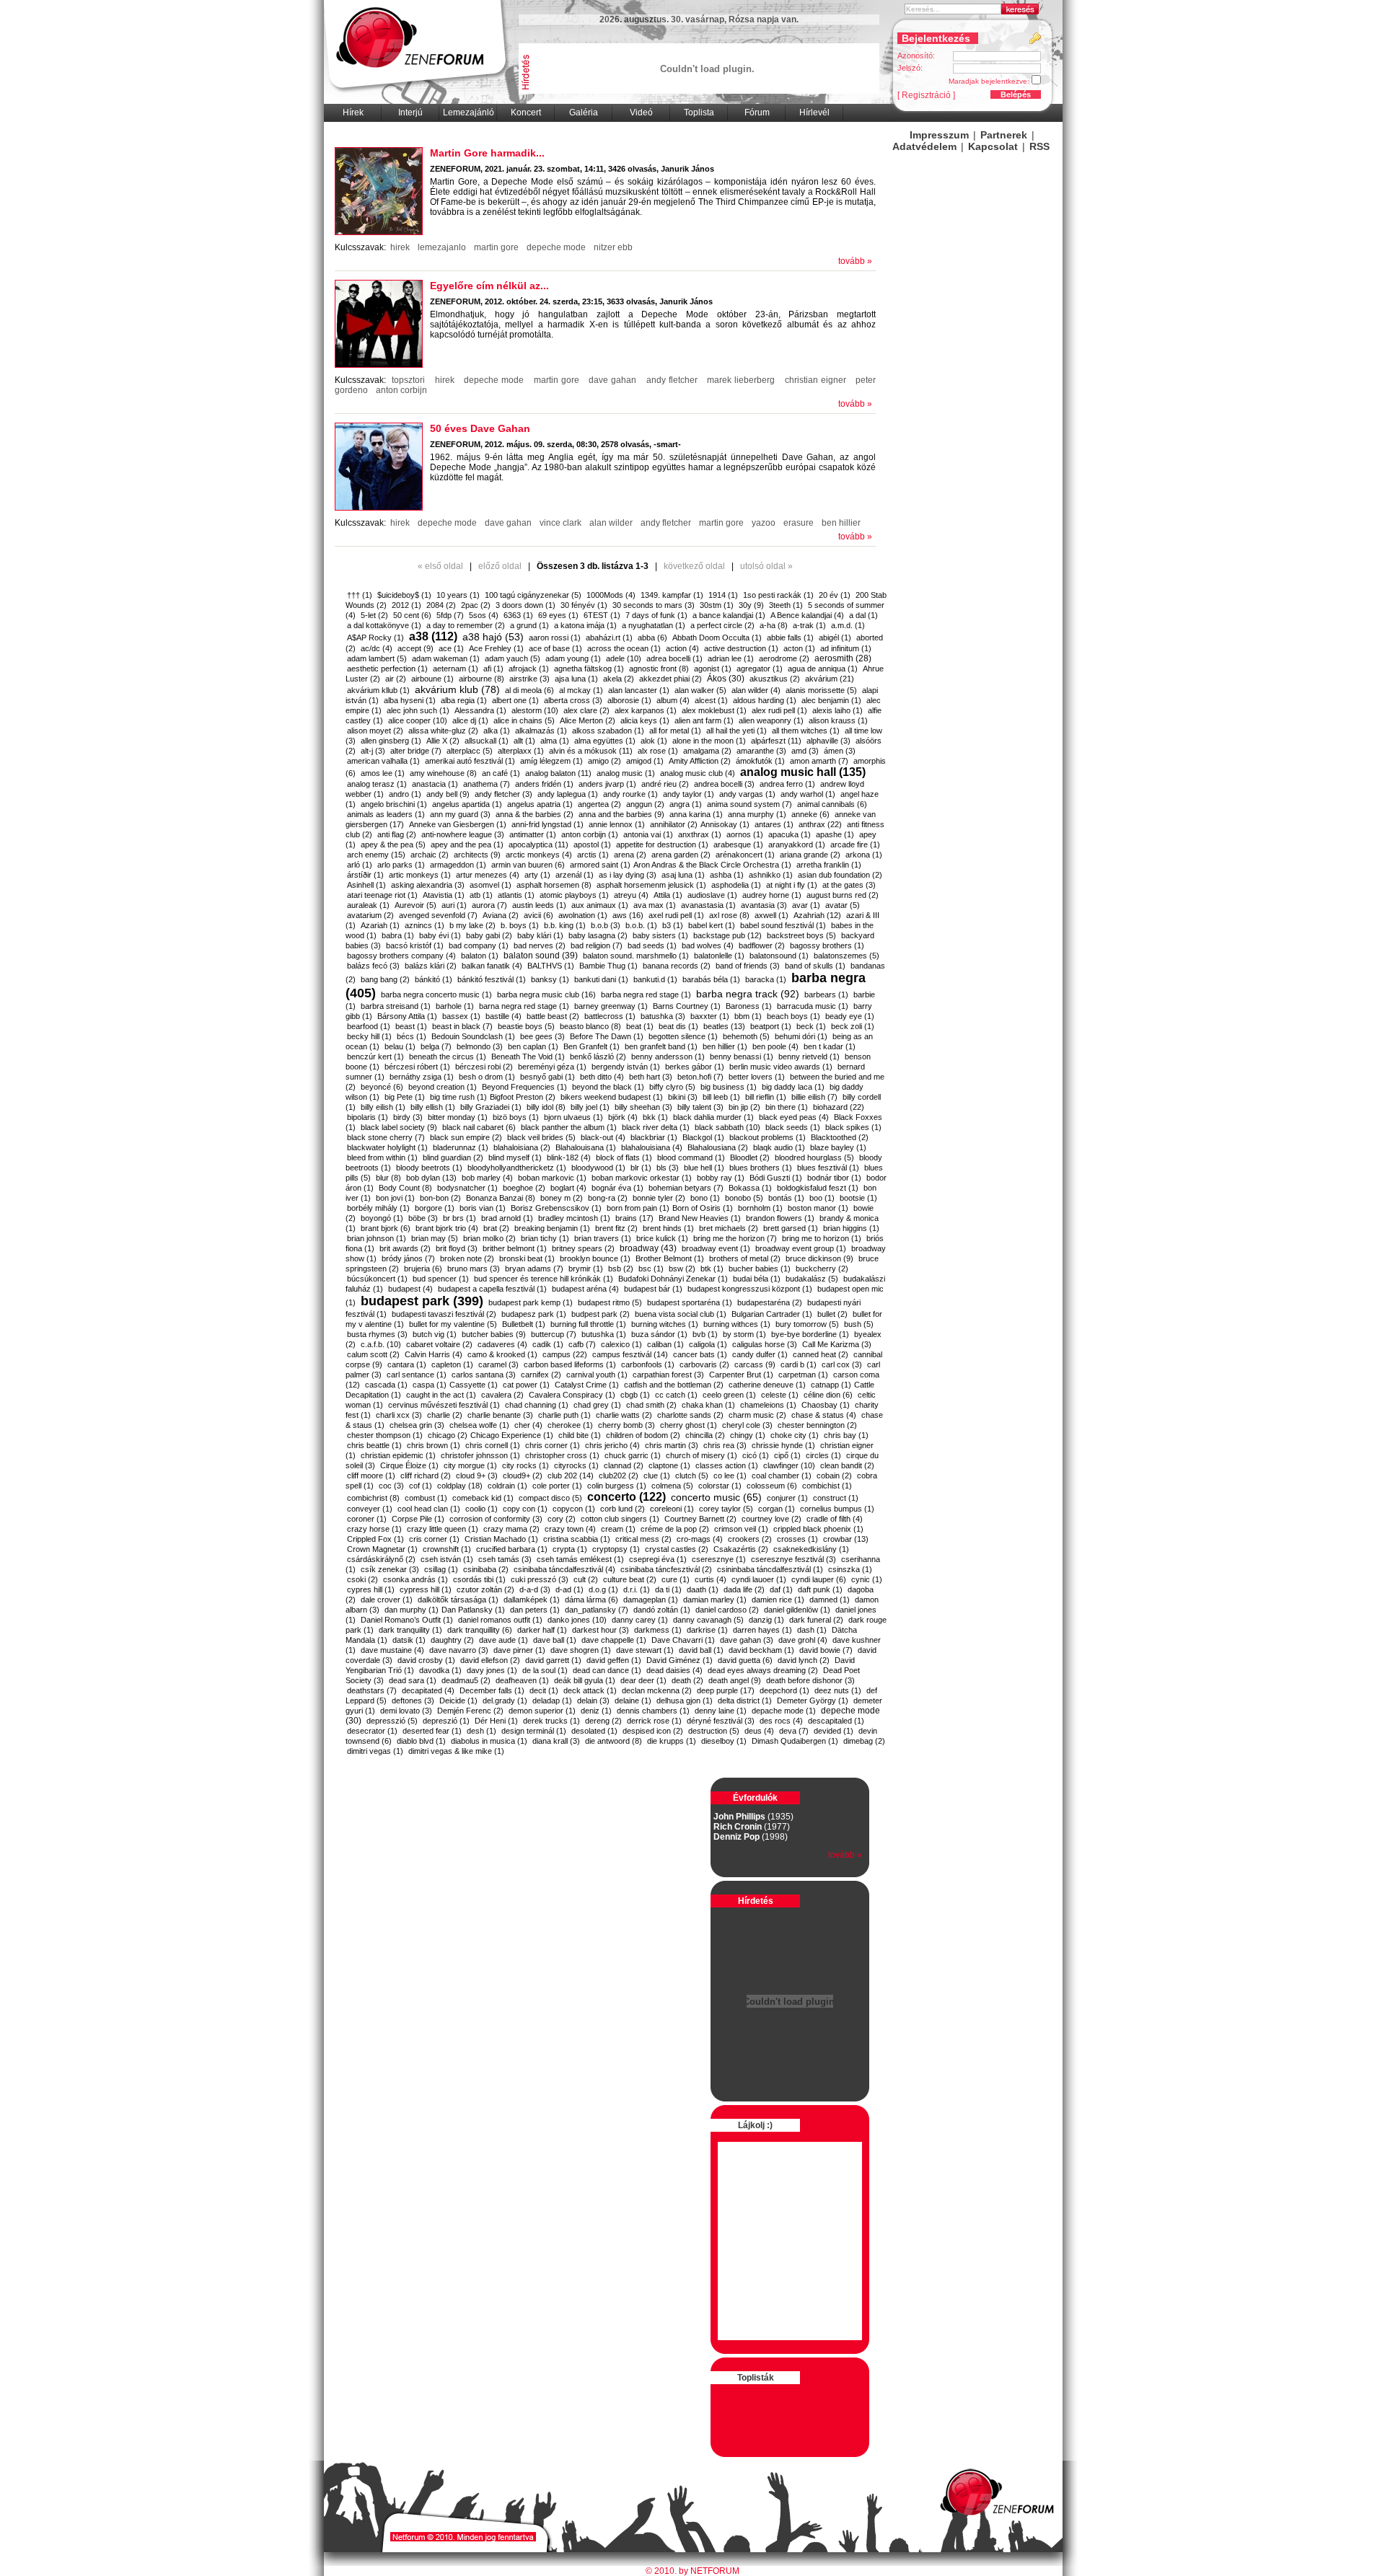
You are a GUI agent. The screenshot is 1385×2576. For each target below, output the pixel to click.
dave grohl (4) (803, 1640)
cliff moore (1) (371, 1476)
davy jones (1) (492, 1670)
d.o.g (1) (603, 1589)
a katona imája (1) (585, 625)
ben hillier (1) (725, 1046)
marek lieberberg (741, 380)
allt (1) (524, 741)
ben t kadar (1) (830, 1046)
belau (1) (400, 1046)
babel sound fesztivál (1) (783, 925)
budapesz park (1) (534, 1314)
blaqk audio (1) (779, 1147)
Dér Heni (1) (496, 1721)
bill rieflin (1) (766, 1097)
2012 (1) (406, 605)
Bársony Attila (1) (407, 1016)
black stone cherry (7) (386, 1137)
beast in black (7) (462, 1026)
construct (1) (836, 1498)
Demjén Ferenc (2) (470, 1711)
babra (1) (398, 935)
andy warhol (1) (808, 794)
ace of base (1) (555, 648)
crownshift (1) (447, 1549)
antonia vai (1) (648, 834)
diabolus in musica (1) (489, 1741)
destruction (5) (714, 1731)
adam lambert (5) (377, 658)
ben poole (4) (775, 1046)
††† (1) (360, 595)
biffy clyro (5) (672, 1087)
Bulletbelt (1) (524, 1324)
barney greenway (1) (611, 1006)
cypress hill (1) (426, 1589)
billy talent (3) (700, 1107)
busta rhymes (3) (377, 1334)
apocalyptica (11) (538, 844)
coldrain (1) (507, 1486)
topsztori (408, 380)
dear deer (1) (643, 1680)
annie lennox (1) (617, 824)
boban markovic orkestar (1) (642, 1178)
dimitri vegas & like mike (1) (456, 1751)
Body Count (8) (405, 1188)
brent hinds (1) (668, 1228)
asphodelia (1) (736, 885)
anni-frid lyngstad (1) (548, 824)
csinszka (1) (850, 1569)
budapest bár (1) (653, 1289)
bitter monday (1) (458, 1117)
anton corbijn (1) (590, 834)
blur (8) (388, 1178)
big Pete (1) (405, 1097)
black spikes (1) (853, 1127)
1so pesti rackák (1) (778, 595)
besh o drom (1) (487, 1077)
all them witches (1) (806, 731)
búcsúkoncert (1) (377, 1279)
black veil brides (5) (541, 1137)
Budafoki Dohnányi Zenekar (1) (673, 1279)
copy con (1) (525, 1509)
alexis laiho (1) (837, 710)
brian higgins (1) (851, 1228)
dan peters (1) (535, 1610)
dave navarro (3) (459, 1650)
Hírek (353, 113)
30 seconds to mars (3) (654, 605)
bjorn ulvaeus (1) (573, 1117)
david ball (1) (701, 1650)
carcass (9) (755, 1364)
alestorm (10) (535, 710)
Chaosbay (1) (826, 1405)
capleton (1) (452, 1364)
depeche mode (556, 247)
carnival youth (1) (597, 1375)
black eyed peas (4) (794, 1117)
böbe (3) (423, 1218)
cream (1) (618, 1529)
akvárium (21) (830, 679)
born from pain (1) (638, 1208)
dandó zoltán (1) (662, 1610)
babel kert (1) (712, 925)
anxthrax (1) (700, 834)
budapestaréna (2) (770, 1302)
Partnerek (1004, 135)
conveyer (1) (370, 1509)
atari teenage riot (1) (382, 895)
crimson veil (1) (741, 1529)
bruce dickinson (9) (819, 1258)
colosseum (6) (772, 1486)
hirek (400, 247)
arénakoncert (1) (745, 855)
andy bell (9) (448, 794)
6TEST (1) (602, 615)
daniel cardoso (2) (727, 1610)
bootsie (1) (858, 1198)
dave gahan (613, 380)
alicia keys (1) (645, 720)
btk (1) (712, 1269)
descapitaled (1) (836, 1721)
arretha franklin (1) (829, 865)
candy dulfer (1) (760, 1354)
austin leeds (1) (539, 905)
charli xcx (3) (399, 1415)
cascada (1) (386, 1385)
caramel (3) (498, 1364)
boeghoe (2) (524, 1188)
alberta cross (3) (573, 700)
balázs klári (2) (431, 966)
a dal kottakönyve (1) (384, 625)
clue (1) (657, 1476)
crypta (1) (570, 1549)
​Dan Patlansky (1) (473, 1610)
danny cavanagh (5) (708, 1620)
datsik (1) (409, 1640)
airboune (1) (432, 679)
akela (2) (619, 679)
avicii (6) (538, 915)
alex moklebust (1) (714, 710)
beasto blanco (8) (590, 1026)
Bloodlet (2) (750, 1157)
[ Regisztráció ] (926, 95)
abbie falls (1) (790, 638)
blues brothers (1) (761, 1168)
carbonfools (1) (648, 1364)
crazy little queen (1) (443, 1529)
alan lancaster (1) (639, 690)
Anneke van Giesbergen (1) (458, 824)
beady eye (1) (850, 1016)
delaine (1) (633, 1701)
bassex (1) (461, 1016)
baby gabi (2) (489, 935)
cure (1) (676, 1579)
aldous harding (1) (765, 700)
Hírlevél (814, 113)
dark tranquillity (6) (480, 1630)
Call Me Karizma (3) (837, 1344)
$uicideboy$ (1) (404, 595)
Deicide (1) (458, 1701)
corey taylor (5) (726, 1509)
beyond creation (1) (443, 1087)
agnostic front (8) (659, 669)
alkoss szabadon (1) (608, 731)
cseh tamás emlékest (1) (580, 1559)
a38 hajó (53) (493, 637)
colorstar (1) (720, 1486)
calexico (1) (621, 1344)
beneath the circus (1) (448, 1057)
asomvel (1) (491, 885)
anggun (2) (645, 804)
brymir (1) (586, 1269)
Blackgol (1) (703, 1137)
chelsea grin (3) (417, 1425)
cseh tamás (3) (505, 1559)
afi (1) (493, 669)
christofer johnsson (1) (480, 1455)
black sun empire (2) (466, 1137)
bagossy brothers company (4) (401, 956)
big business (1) (729, 1087)
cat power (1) (526, 1385)
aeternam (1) (456, 669)
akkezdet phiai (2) (670, 679)
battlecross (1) (610, 1016)
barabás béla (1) (711, 979)
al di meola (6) (529, 690)
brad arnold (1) (507, 1218)
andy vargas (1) (747, 794)
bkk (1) (655, 1117)
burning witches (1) (665, 1324)
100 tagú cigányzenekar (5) (533, 595)
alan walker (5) (700, 690)
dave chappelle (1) (614, 1640)
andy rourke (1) (630, 794)
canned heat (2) (821, 1354)
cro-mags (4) (700, 1539)
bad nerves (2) (540, 945)
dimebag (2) (864, 1741)
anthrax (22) (820, 824)
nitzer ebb (613, 247)
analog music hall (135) (803, 772)
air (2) (396, 679)
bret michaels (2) (729, 1228)
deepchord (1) (784, 1690)
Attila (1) (668, 895)
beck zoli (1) (853, 1026)
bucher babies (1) (760, 1269)
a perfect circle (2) (722, 625)
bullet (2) (832, 1314)
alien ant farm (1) (704, 720)
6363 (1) (518, 615)
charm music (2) (757, 1415)
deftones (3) (413, 1701)
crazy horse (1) (374, 1529)
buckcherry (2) (822, 1269)
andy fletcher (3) (504, 794)
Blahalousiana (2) (718, 1147)
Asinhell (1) (366, 885)
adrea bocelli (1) (674, 658)
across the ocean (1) (624, 648)
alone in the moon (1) (709, 741)
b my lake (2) (472, 925)
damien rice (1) (778, 1600)
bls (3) (668, 1168)
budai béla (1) (757, 1279)
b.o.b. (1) (641, 925)
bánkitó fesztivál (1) (492, 979)
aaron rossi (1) (555, 638)
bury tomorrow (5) (807, 1324)
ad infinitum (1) (846, 648)
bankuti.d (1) (655, 979)
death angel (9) (735, 1680)
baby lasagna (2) (598, 935)
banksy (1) (550, 979)
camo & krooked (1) (502, 1354)
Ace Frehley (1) (496, 648)
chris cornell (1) (493, 1445)
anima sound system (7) (749, 804)
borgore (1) (435, 1208)
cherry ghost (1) (689, 1425)
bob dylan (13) (431, 1178)
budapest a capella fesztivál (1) (492, 1289)
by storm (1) (744, 1334)
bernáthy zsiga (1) (422, 1077)
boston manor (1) (818, 1208)
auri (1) (454, 905)
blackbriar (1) (654, 1137)
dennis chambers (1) (653, 1711)
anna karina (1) (696, 814)
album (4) (673, 700)
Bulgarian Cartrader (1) (772, 1314)
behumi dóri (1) (801, 1036)
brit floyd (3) (457, 1248)
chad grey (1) (597, 1405)
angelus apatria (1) (540, 804)
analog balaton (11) (558, 773)
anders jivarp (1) (607, 784)
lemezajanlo (442, 247)
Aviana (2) (501, 915)
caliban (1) (665, 1344)
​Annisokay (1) (725, 824)
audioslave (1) (712, 895)
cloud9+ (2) (523, 1476)
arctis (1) (593, 855)
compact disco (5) (550, 1498)
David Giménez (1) (680, 1660)
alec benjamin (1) (831, 700)
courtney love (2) (771, 1519)
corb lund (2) (623, 1509)
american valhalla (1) (383, 761)
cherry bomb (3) (626, 1425)
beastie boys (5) (526, 1026)
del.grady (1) (505, 1701)
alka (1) (497, 731)
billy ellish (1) (433, 1107)
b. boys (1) (520, 925)
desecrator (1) (372, 1731)
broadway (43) (648, 1248)
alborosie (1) (629, 700)
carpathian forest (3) (668, 1375)
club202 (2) (619, 1476)
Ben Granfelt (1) (592, 1046)
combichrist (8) (373, 1498)
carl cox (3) (842, 1364)
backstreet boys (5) (801, 935)
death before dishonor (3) (810, 1680)
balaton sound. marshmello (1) (636, 956)
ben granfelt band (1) (661, 1046)
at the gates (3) (849, 885)
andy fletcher (672, 380)
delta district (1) (745, 1701)
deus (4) (759, 1731)
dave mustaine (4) (392, 1650)
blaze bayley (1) (838, 1147)
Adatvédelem (924, 146)
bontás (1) (786, 1198)
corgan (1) (777, 1509)
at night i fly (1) (792, 885)
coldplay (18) (460, 1486)
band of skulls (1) (815, 966)
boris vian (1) (483, 1208)
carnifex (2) (541, 1375)
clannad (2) (624, 1465)
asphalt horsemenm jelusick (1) (651, 885)
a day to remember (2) (466, 625)
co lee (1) (730, 1476)
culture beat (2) (630, 1579)
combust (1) (426, 1498)
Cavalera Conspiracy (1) (572, 1395)
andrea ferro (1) (787, 784)
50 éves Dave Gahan (480, 428)
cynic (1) (867, 1579)
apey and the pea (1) (467, 844)
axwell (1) (771, 915)
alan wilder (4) (756, 690)
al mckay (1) (581, 690)
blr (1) (641, 1168)
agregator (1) (760, 669)
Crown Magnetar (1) (382, 1549)
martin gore (496, 247)
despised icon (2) (653, 1731)
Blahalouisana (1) (586, 1147)
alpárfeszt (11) (776, 741)
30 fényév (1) (584, 605)
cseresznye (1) (719, 1559)
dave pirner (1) (519, 1650)
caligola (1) (708, 1344)
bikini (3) (683, 1097)
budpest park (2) (601, 1314)
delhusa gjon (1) (685, 1701)
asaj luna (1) (683, 875)
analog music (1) (626, 773)
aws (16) (628, 915)
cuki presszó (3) (540, 1579)
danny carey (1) (640, 1620)
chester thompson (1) (385, 1435)
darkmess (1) (658, 1630)
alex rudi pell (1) (779, 710)
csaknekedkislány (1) (811, 1549)
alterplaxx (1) (521, 751)
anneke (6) (810, 814)
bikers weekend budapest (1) (612, 1097)
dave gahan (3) (747, 1640)
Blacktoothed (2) (840, 1137)
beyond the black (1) (608, 1087)
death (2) (687, 1680)
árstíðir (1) (365, 875)
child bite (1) (580, 1435)
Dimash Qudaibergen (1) (795, 1741)
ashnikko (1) (771, 875)
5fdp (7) (450, 615)
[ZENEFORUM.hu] (998, 2513)
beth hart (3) (651, 1077)
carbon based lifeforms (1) (570, 1364)
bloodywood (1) (598, 1168)
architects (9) (477, 855)
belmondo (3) (480, 1046)
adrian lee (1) (731, 658)
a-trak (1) (809, 625)
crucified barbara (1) (512, 1549)
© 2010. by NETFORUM (692, 2571)
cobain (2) (834, 1476)
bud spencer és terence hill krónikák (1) (544, 1279)
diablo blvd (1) (421, 1741)
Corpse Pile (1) (418, 1519)
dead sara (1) (413, 1680)
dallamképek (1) (532, 1600)
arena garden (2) (681, 855)
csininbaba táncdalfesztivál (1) (770, 1569)
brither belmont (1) (515, 1248)
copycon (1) (574, 1509)
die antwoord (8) (614, 1741)
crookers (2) (750, 1539)
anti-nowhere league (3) (463, 834)
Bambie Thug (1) (608, 966)
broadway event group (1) (801, 1248)
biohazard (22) (839, 1107)
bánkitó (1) (434, 979)
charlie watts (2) (624, 1415)
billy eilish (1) (383, 1107)
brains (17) (634, 1218)
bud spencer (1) (441, 1279)
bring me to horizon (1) (822, 1238)
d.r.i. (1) (637, 1589)
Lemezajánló (469, 113)
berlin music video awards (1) (781, 1067)
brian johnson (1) (377, 1238)
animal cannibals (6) (832, 804)
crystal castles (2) (677, 1549)
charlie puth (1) (564, 1415)
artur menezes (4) (488, 875)
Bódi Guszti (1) (776, 1178)
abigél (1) (835, 638)
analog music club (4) (698, 773)
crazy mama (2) (511, 1529)
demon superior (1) (542, 1711)
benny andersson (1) (668, 1057)
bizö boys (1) (516, 1117)
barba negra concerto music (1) (436, 994)
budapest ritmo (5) (610, 1302)
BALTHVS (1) (551, 966)
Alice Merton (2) (588, 720)
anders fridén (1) (544, 784)
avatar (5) (843, 905)
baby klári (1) (540, 935)
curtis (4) (711, 1579)
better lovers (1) (757, 1077)
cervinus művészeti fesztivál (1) (444, 1405)
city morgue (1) (470, 1465)
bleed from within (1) (382, 1157)
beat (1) (640, 1026)
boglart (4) (568, 1188)
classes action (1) (727, 1465)
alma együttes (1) (605, 741)
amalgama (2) (707, 751)
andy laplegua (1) (568, 794)
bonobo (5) (744, 1198)
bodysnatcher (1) (467, 1188)
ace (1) (451, 648)
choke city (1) (795, 1435)
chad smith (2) (651, 1405)
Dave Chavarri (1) (683, 1640)
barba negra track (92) (748, 994)
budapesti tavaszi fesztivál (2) (444, 1314)
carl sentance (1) (417, 1375)
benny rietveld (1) (809, 1057)
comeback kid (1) (483, 1498)
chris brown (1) (434, 1445)
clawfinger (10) (789, 1465)
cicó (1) (756, 1455)
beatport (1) (771, 1026)
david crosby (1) (426, 1660)
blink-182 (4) (569, 1157)
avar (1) (806, 905)
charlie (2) (445, 1415)
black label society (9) (399, 1127)
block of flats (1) (624, 1157)
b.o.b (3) (606, 925)
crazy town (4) (570, 1529)
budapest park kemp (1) (531, 1302)
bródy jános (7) (408, 1258)
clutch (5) (692, 1476)
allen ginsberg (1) (391, 741)
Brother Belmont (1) (670, 1258)
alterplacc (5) (470, 751)
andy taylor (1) (689, 794)
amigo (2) (604, 761)
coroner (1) (367, 1519)
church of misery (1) (702, 1455)
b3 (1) (673, 925)
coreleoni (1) (672, 1509)
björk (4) (623, 1117)
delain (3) (593, 1701)
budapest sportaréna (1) (690, 1302)
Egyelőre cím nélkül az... (489, 286)
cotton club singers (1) (620, 1519)
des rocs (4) (781, 1721)
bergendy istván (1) (626, 1067)
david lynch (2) (804, 1660)
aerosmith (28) (843, 658)
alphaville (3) (828, 741)
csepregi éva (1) (658, 1559)
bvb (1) (705, 1334)
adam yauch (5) (513, 658)
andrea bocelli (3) (724, 784)
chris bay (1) (846, 1435)
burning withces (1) (737, 1324)
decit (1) (544, 1690)
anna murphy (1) (757, 814)
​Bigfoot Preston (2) (523, 1097)
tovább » (855, 261)
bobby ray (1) (721, 1178)
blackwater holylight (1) (387, 1147)
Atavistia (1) (444, 895)
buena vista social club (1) (681, 1314)
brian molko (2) (489, 1238)
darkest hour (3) (601, 1630)
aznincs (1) (425, 925)
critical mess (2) (643, 1539)
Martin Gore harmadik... (487, 153)
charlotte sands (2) (690, 1415)
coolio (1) (482, 1509)
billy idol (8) (546, 1107)
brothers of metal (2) (745, 1258)
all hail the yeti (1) (737, 731)
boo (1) (822, 1198)
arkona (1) (864, 855)
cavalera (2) (502, 1395)
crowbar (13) (846, 1539)
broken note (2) (467, 1258)
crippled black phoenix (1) (818, 1529)
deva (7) (794, 1731)
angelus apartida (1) (467, 804)
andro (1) (405, 794)
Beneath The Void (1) (528, 1057)
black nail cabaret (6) (479, 1127)
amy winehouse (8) (443, 773)
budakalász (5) (812, 1279)
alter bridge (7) (416, 751)
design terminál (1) (534, 1731)
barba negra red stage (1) (646, 994)
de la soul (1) (545, 1670)
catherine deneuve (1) (767, 1385)
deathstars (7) (372, 1690)
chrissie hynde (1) (783, 1445)
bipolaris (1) (368, 1117)
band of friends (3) (748, 966)
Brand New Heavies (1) (700, 1218)
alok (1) (654, 741)
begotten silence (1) (683, 1036)
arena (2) (630, 855)
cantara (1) (407, 1364)
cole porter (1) (557, 1486)
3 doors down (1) (526, 605)
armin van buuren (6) (528, 865)
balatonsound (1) (779, 956)
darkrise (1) (707, 1630)
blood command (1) (691, 1157)
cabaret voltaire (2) (439, 1344)
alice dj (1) (470, 720)
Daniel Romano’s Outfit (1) (407, 1620)
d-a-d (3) (535, 1589)
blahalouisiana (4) (652, 1147)
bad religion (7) (597, 945)
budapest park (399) (422, 1301)
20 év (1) (835, 595)
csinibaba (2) (486, 1569)
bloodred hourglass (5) (814, 1157)
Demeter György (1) (813, 1701)
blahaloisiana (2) (522, 1147)
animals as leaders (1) (386, 814)
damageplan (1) (651, 1600)
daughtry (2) (452, 1640)
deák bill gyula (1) (585, 1680)
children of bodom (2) (643, 1435)
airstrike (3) (529, 679)
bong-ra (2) (608, 1198)
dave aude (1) (504, 1640)
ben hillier (841, 523)
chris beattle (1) (374, 1445)
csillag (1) (441, 1569)
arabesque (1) (738, 844)
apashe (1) (835, 834)
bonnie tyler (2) (659, 1198)
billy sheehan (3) (643, 1107)
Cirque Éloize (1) (409, 1465)
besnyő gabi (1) (548, 1077)
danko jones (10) (577, 1620)
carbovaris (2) (704, 1364)
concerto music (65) (716, 1497)
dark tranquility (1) (410, 1630)
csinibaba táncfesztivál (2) (666, 1569)
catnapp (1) (831, 1385)
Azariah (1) (380, 925)
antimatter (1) (533, 834)
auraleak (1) (368, 905)
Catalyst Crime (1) (587, 1385)
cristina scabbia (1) (577, 1539)
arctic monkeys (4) (539, 855)
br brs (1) (460, 1218)
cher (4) (528, 1425)
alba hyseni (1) (410, 700)
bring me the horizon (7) (735, 1238)
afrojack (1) (529, 669)
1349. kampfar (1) (672, 595)
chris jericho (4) (612, 1445)
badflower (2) (762, 945)
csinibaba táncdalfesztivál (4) (564, 1569)
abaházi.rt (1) (609, 638)
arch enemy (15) (376, 855)
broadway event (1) (716, 1248)
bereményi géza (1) (552, 1067)
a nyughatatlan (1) (654, 625)
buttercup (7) (554, 1334)
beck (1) (811, 1026)
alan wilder (611, 523)
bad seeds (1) (652, 945)
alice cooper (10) (418, 720)
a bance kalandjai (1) (729, 615)
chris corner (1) (553, 1445)
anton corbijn (401, 390)
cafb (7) (582, 1344)
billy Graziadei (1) (491, 1107)
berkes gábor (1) (695, 1067)
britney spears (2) (583, 1248)
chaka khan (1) (708, 1405)
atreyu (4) (631, 895)
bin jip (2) (744, 1107)
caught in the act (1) (441, 1395)
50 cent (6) (412, 615)
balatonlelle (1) (719, 956)
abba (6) (652, 638)
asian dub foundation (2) (840, 875)
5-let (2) (374, 615)
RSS (1039, 146)
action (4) (682, 648)
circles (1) (823, 1455)
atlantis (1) (516, 895)
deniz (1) (596, 1711)
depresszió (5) (392, 1721)
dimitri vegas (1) (375, 1751)
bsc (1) (651, 1269)
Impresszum (939, 135)
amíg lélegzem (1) (551, 761)
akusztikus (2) (775, 679)
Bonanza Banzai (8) (501, 1198)
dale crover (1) (387, 1600)
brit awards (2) (405, 1248)
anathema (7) (487, 784)
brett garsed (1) (791, 1228)
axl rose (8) (729, 915)
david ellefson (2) (490, 1660)
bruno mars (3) (474, 1269)
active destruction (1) (741, 648)
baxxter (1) (710, 1016)
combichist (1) (827, 1486)
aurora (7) (489, 905)
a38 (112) (433, 636)
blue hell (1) (704, 1168)
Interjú (410, 113)
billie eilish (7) (814, 1097)
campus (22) (565, 1354)
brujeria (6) (423, 1269)
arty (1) (537, 875)
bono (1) (705, 1198)
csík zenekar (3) (390, 1569)
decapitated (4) (428, 1690)
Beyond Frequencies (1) (524, 1087)
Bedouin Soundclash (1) (473, 1036)
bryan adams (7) (534, 1269)
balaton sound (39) (541, 956)
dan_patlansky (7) (597, 1610)
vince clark (560, 523)
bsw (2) (682, 1269)
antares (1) (774, 824)
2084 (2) (441, 605)
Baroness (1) (749, 1006)
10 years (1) (458, 595)
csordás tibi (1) (479, 1579)
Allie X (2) (443, 741)
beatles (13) (724, 1026)
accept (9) (415, 648)
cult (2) (586, 1579)
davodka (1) (440, 1670)
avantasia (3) (764, 905)
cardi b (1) (799, 1364)
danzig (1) (766, 1620)
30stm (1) (717, 605)
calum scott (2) (373, 1354)
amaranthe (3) (761, 751)
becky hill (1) (369, 1036)
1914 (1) (723, 595)
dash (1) (812, 1630)
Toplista (699, 113)
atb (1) (481, 895)
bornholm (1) (760, 1208)
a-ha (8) (774, 625)
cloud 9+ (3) (477, 1476)
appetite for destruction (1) (662, 844)
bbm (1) (748, 1016)
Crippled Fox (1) (375, 1539)
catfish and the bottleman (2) (674, 1385)
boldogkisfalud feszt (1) (818, 1188)
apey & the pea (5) (393, 844)
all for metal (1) (675, 731)
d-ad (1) (570, 1589)
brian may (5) (435, 1238)
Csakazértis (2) (741, 1549)
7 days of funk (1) (656, 615)
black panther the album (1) (569, 1127)
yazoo (764, 523)
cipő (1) (787, 1455)
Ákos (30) (726, 679)
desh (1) (482, 1731)
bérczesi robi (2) (484, 1067)
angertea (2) (599, 804)
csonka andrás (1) (415, 1579)
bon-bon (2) (440, 1198)
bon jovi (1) (395, 1198)
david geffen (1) (614, 1660)
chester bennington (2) (817, 1425)
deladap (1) (552, 1701)
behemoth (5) (746, 1036)
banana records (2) (677, 966)
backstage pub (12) (727, 935)
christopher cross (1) (562, 1455)
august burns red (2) (843, 895)
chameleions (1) (768, 1405)
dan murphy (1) (412, 1610)
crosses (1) (797, 1539)
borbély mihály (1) (378, 1208)
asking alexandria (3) (428, 885)
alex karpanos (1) (646, 710)
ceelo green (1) (729, 1395)
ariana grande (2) (810, 855)
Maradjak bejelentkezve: (995, 81)
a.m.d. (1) (848, 625)
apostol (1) (592, 844)
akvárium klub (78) (457, 689)
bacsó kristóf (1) (415, 945)
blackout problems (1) (768, 1137)
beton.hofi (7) (700, 1077)
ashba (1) (727, 875)
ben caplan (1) (533, 1046)
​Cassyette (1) (474, 1385)
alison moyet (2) (375, 731)
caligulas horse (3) (765, 1344)
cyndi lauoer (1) (759, 1579)
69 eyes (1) (558, 615)
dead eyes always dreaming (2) (763, 1670)
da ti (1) (668, 1589)
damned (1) (830, 1600)
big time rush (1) (458, 1097)
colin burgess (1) (617, 1486)
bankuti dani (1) (601, 979)
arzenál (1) (575, 875)
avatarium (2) (370, 915)
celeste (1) (780, 1395)
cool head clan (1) (429, 1509)
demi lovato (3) (406, 1711)
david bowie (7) (826, 1650)
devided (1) (834, 1731)
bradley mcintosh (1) (574, 1218)
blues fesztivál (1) (828, 1168)
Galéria (584, 113)
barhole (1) (455, 1006)
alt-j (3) (373, 751)
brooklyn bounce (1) (595, 1258)
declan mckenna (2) (657, 1690)
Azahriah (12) (817, 915)
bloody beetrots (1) (429, 1168)
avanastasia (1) (708, 905)
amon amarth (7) (819, 761)
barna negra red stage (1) (524, 1006)
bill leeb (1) (721, 1097)
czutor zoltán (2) (485, 1589)
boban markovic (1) (552, 1178)
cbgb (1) (635, 1395)
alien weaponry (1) (771, 720)
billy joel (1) (590, 1107)
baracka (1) (766, 979)
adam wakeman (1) (446, 658)
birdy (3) (408, 1117)
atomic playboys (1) (574, 895)
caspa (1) (430, 1385)
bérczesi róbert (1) (417, 1067)
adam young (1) (573, 658)
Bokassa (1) (750, 1188)
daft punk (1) (820, 1589)
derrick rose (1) (654, 1721)
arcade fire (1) (855, 844)
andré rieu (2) (665, 784)
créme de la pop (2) (675, 1529)
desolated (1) (594, 1731)
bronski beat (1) (527, 1258)
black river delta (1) (656, 1127)
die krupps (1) (672, 1741)
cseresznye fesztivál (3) (793, 1559)
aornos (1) (745, 834)
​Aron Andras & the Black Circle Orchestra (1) (712, 865)
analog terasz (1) (377, 784)
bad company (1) (479, 945)
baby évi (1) (440, 935)
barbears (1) (826, 994)
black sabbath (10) (727, 1127)
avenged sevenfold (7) (438, 915)
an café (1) (501, 773)
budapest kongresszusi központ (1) (750, 1289)
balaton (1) (480, 956)
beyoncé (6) (382, 1087)
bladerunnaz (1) (461, 1147)
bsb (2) (621, 1269)
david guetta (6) (745, 1660)
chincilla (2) (705, 1435)
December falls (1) (492, 1690)
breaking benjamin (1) (552, 1228)
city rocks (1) (526, 1465)
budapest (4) (410, 1289)
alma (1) (555, 741)
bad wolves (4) (708, 945)
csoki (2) (362, 1579)
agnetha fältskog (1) (589, 669)
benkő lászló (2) (598, 1057)
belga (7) (436, 1046)
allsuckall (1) (487, 741)
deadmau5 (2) (466, 1680)
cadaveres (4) (502, 1344)
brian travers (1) (603, 1238)
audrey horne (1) (772, 895)
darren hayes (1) (762, 1630)
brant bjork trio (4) (447, 1228)
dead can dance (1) (607, 1670)
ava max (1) (655, 905)
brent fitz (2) (616, 1228)
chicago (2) (448, 1435)
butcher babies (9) (494, 1334)
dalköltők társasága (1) (458, 1600)
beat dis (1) (678, 1026)
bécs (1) (412, 1036)
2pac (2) (476, 605)
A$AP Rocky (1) (375, 638)
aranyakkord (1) (797, 844)
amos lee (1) (383, 773)
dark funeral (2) (816, 1620)
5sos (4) (484, 615)
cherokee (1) (570, 1425)
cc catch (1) (676, 1395)
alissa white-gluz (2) (443, 731)
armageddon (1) (458, 865)
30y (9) (751, 605)
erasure (799, 523)
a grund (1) (529, 625)
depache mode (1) (784, 1711)
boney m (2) (562, 1198)
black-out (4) (603, 1137)
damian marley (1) (715, 1600)
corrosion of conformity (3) (496, 1519)
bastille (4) (504, 1016)
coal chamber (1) (782, 1476)
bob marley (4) (487, 1178)
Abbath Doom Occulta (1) (717, 638)
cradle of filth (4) (835, 1519)
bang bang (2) (385, 979)
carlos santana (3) (484, 1375)
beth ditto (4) (602, 1077)
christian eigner (815, 380)
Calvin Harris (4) (434, 1354)
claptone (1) (669, 1465)
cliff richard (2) (426, 1476)
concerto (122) (626, 1497)
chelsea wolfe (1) (479, 1425)
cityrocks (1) (576, 1465)
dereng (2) (603, 1721)
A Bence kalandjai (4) (807, 615)
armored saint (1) (600, 865)
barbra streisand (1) (396, 1006)
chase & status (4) (824, 1415)
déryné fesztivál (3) (721, 1721)
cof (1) (421, 1486)
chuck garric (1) (633, 1455)
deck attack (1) (590, 1690)
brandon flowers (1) (780, 1218)
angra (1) (686, 804)
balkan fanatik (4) (492, 966)
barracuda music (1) (813, 1006)
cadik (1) (548, 1344)
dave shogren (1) (581, 1650)
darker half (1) (542, 1630)
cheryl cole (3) (747, 1425)
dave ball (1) (555, 1640)
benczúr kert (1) (375, 1057)
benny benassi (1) (742, 1057)
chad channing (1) (537, 1405)
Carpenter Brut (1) (741, 1375)
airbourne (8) (482, 679)
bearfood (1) (369, 1026)
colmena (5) (672, 1486)
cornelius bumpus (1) (837, 1509)
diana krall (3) (556, 1741)
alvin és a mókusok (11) (591, 751)
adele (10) (624, 658)
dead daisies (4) (674, 1670)
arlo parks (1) (401, 865)
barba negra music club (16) (546, 994)
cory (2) (562, 1519)
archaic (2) (430, 855)
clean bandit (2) (847, 1465)
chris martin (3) (672, 1445)
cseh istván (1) (447, 1559)
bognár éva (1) (617, 1188)
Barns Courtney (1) (687, 1006)
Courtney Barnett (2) (700, 1519)
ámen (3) (840, 751)
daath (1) (703, 1589)
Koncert (526, 113)
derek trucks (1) (551, 1721)
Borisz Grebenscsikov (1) (556, 1208)
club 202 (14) (571, 1476)
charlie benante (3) (500, 1415)
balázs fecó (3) (373, 966)
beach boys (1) (793, 1016)
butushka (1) (604, 1334)
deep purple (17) (726, 1690)
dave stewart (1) (645, 1650)
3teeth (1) (786, 605)
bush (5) (859, 1324)
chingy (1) (748, 1435)
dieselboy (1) (724, 1741)
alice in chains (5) (524, 720)
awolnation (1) (583, 915)
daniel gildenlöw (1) (797, 1610)
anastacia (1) (435, 784)
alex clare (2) (586, 710)
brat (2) (496, 1228)
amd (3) (805, 751)
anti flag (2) (397, 834)
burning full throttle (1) (588, 1324)
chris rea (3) (725, 1445)
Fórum (757, 113)
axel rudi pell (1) (676, 915)
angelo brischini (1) (394, 804)
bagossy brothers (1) (827, 945)
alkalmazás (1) (541, 731)
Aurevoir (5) (415, 905)
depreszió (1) (446, 1721)
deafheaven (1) (522, 1680)
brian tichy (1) (545, 1238)
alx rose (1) (658, 751)
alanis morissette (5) (821, 690)
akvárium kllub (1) (378, 690)
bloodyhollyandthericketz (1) (517, 1168)
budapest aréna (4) (585, 1289)
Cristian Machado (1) (501, 1539)
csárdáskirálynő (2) (381, 1559)
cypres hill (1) (371, 1589)
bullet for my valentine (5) (453, 1324)
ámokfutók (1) (760, 761)
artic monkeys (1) (420, 875)
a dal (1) (863, 615)
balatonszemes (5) (847, 956)
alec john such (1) (418, 710)
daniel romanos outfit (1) (500, 1620)
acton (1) (799, 648)
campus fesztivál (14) (630, 1354)
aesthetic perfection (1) (387, 669)
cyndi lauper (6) (819, 1579)
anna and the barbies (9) (621, 814)
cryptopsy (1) (616, 1549)
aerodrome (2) (784, 658)
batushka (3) (663, 1016)
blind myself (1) (515, 1157)
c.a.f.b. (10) (381, 1344)
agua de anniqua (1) (823, 669)
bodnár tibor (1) (834, 1178)
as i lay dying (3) (628, 875)
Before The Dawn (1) (607, 1036)
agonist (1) (713, 669)
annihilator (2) (674, 824)
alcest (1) (711, 700)
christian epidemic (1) (398, 1455)
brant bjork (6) (386, 1228)
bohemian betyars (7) (686, 1188)
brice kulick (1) (662, 1238)
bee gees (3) (542, 1036)
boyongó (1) (382, 1218)
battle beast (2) (553, 1016)
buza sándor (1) (659, 1334)
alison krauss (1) (838, 720)
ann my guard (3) (460, 814)
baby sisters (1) (660, 935)
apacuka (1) (790, 834)
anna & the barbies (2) (535, 814)
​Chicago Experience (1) (512, 1435)
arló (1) (360, 865)
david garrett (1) (553, 1660)
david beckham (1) (761, 1650)
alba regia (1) (464, 700)
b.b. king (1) (565, 925)
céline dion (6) (828, 1395)
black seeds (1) (793, 1127)
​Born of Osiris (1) (703, 1208)
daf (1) (781, 1589)
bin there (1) (787, 1107)
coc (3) (391, 1486)
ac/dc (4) (377, 648)
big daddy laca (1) (793, 1087)
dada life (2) (744, 1589)
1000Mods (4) (611, 595)
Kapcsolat (993, 146)
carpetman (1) (803, 1375)
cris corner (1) (434, 1539)
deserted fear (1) (432, 1731)
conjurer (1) (787, 1498)
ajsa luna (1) (576, 679)
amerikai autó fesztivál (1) (470, 761)
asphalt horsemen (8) (554, 885)
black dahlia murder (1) (713, 1117)
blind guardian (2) (453, 1157)
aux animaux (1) (600, 905)
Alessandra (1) (480, 710)
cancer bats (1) (700, 1354)
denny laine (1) (721, 1711)
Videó (641, 113)
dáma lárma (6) (592, 1600)
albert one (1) (515, 700)
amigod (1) (645, 761)
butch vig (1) (435, 1334)
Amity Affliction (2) (700, 761)
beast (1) (411, 1026)
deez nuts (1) (838, 1690)
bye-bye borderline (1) (810, 1334)
